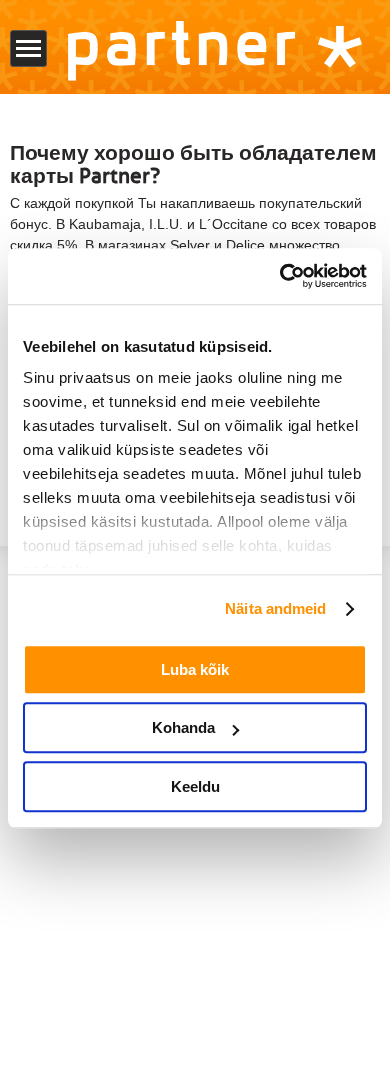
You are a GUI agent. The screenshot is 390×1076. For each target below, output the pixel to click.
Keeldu (195, 786)
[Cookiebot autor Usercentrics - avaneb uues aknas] (280, 276)
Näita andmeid (275, 608)
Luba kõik (195, 669)
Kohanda (183, 727)
